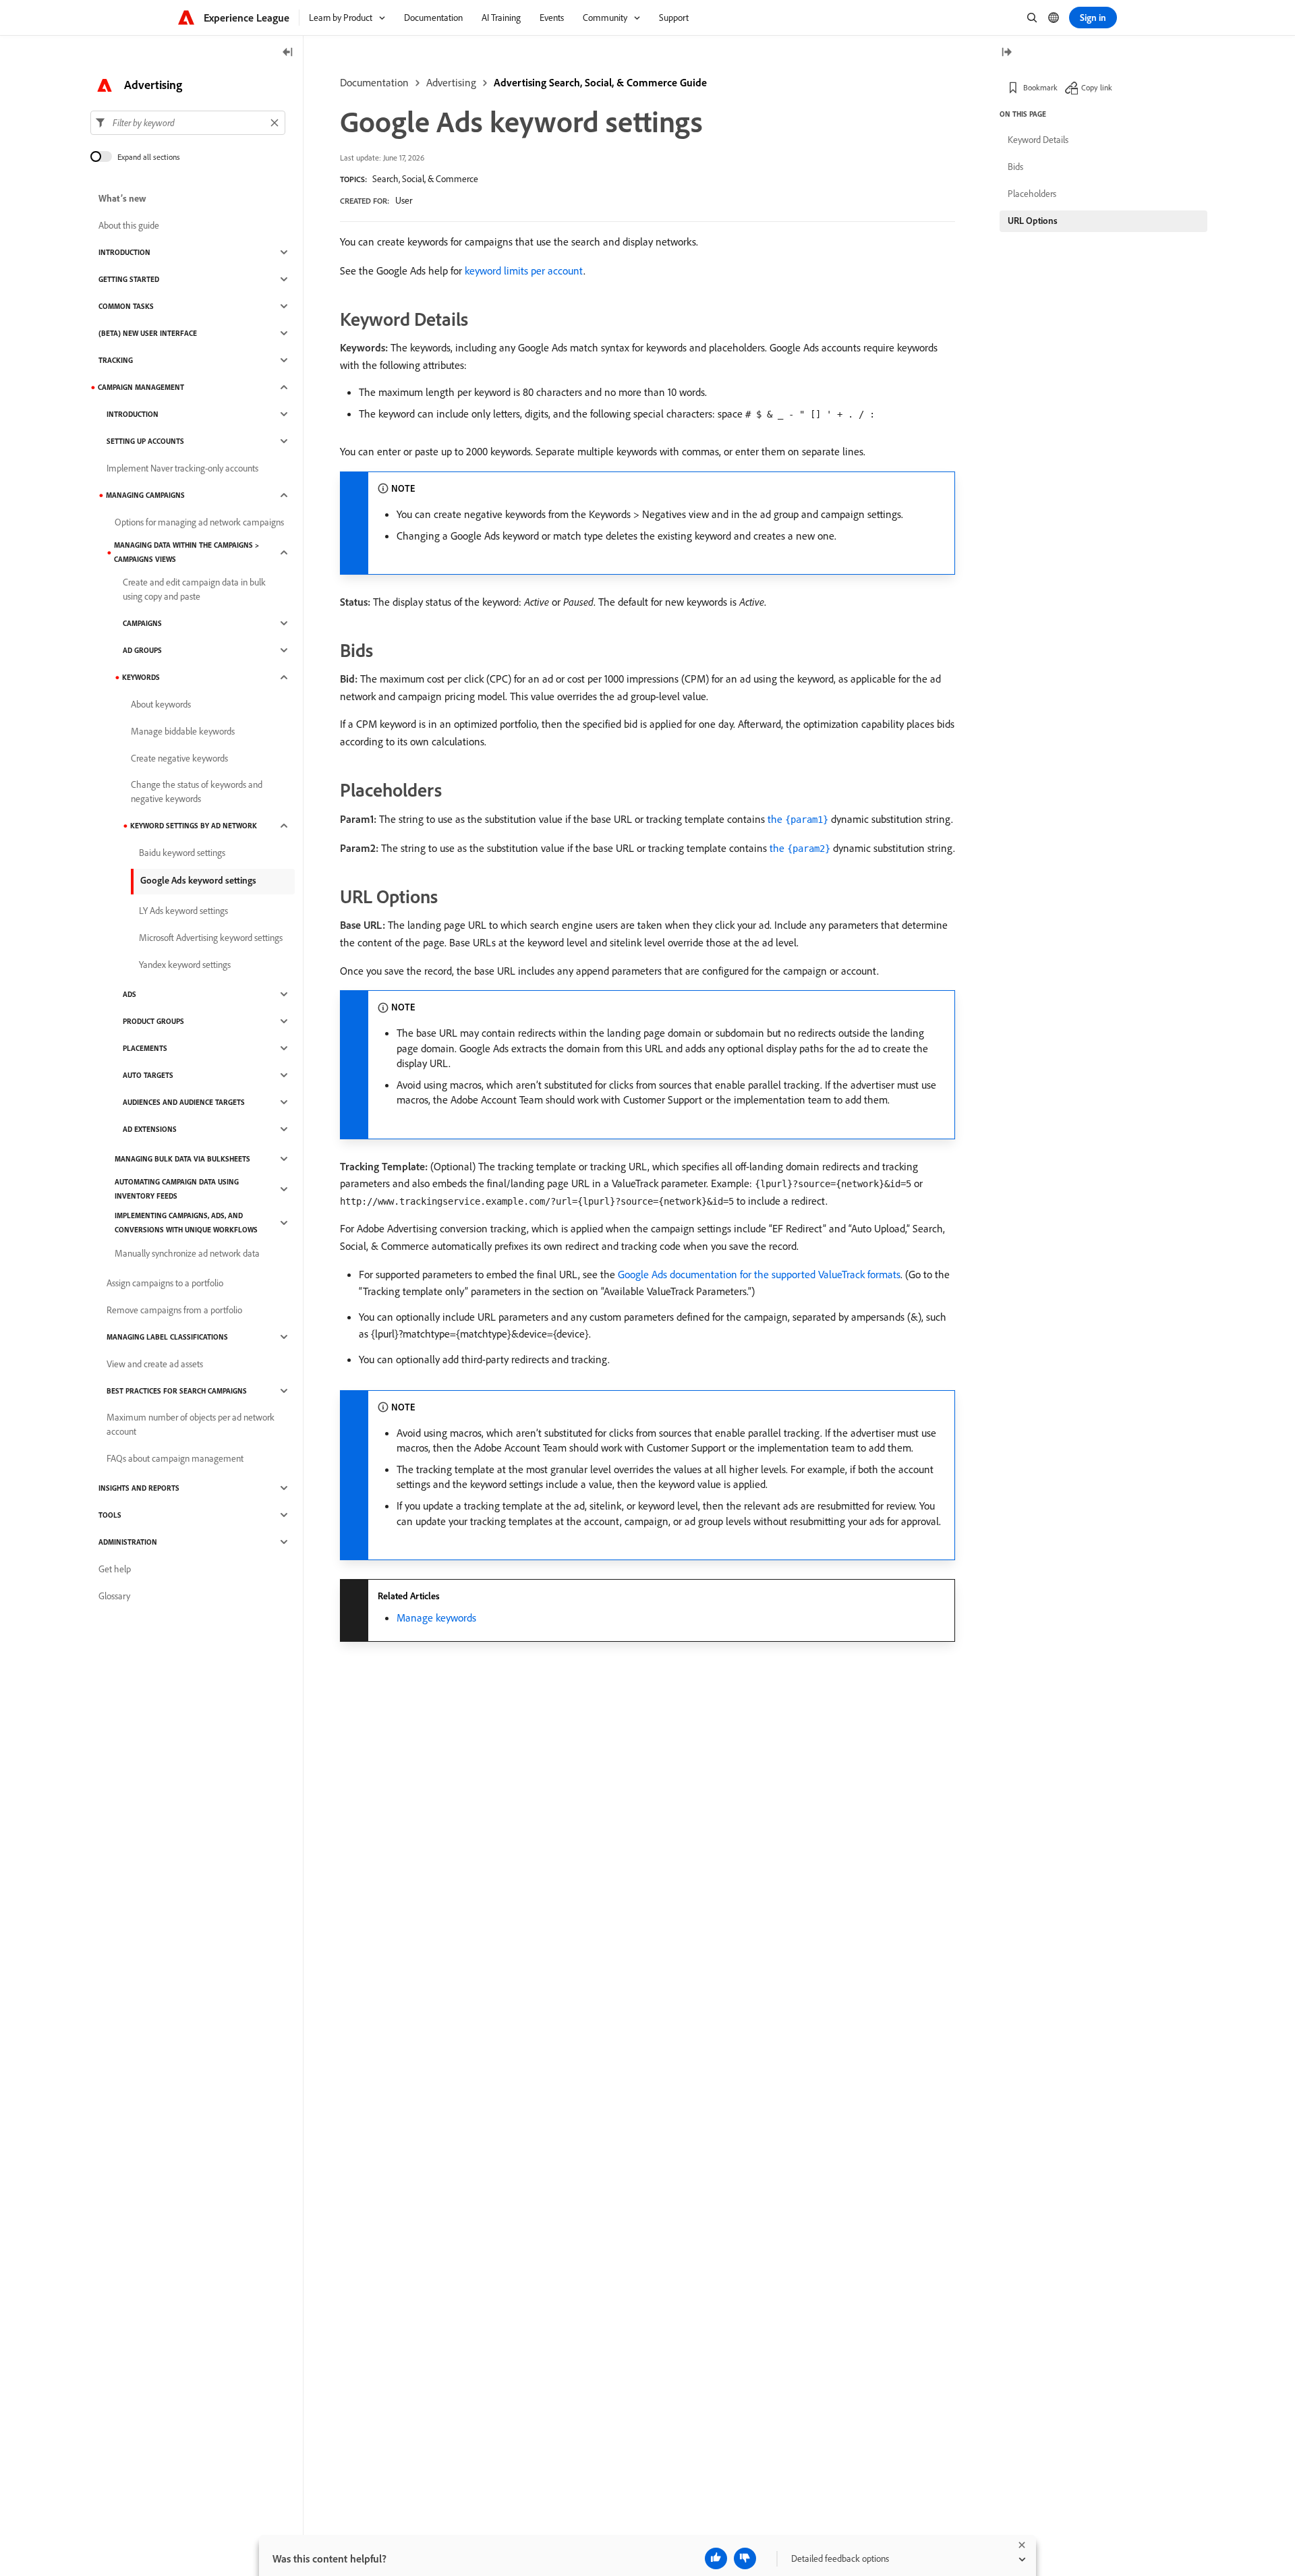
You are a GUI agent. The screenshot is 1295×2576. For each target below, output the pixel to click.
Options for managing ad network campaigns (199, 522)
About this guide (129, 225)
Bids (1015, 167)
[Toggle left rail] (288, 53)
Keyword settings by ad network (194, 826)
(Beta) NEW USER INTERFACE (148, 333)
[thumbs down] (745, 2558)
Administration (128, 1542)
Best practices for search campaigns (177, 1391)
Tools (110, 1515)
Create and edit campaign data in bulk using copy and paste (194, 589)
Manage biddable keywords (183, 731)
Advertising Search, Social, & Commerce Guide (600, 82)
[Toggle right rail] (1006, 53)
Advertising (451, 82)
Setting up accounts (145, 441)
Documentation (374, 82)
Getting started (129, 279)
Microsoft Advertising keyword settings (211, 938)
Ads (129, 994)
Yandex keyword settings (185, 965)
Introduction (124, 252)
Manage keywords (436, 1618)
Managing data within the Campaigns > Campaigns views (186, 552)
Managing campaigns (145, 495)
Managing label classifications (167, 1337)
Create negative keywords (179, 758)
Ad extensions (150, 1129)
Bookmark (1040, 87)
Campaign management (141, 387)
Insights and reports (139, 1488)
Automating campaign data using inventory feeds (177, 1189)
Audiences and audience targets (184, 1102)
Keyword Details (1038, 140)
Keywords (141, 677)
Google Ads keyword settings (198, 880)
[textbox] (188, 123)
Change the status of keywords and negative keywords (197, 792)
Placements (145, 1048)
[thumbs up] (716, 2558)
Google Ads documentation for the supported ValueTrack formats (759, 1274)
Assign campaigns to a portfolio (165, 1283)
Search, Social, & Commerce (425, 179)
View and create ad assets (155, 1364)
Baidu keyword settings (182, 853)
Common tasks (126, 306)
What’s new (122, 198)
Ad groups (142, 650)
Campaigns (142, 623)
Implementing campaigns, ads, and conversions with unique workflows (186, 1223)
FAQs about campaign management (175, 1458)
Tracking (116, 360)
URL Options (1033, 221)
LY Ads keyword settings (183, 911)
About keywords (161, 704)
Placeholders (1032, 194)
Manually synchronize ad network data (187, 1253)
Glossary (114, 1596)
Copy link (1097, 87)
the (798, 819)
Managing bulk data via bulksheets (182, 1159)
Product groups (153, 1021)
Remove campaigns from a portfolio (174, 1310)
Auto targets (148, 1075)
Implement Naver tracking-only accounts (182, 468)
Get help (115, 1569)
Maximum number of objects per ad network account (191, 1424)
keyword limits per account (524, 270)
